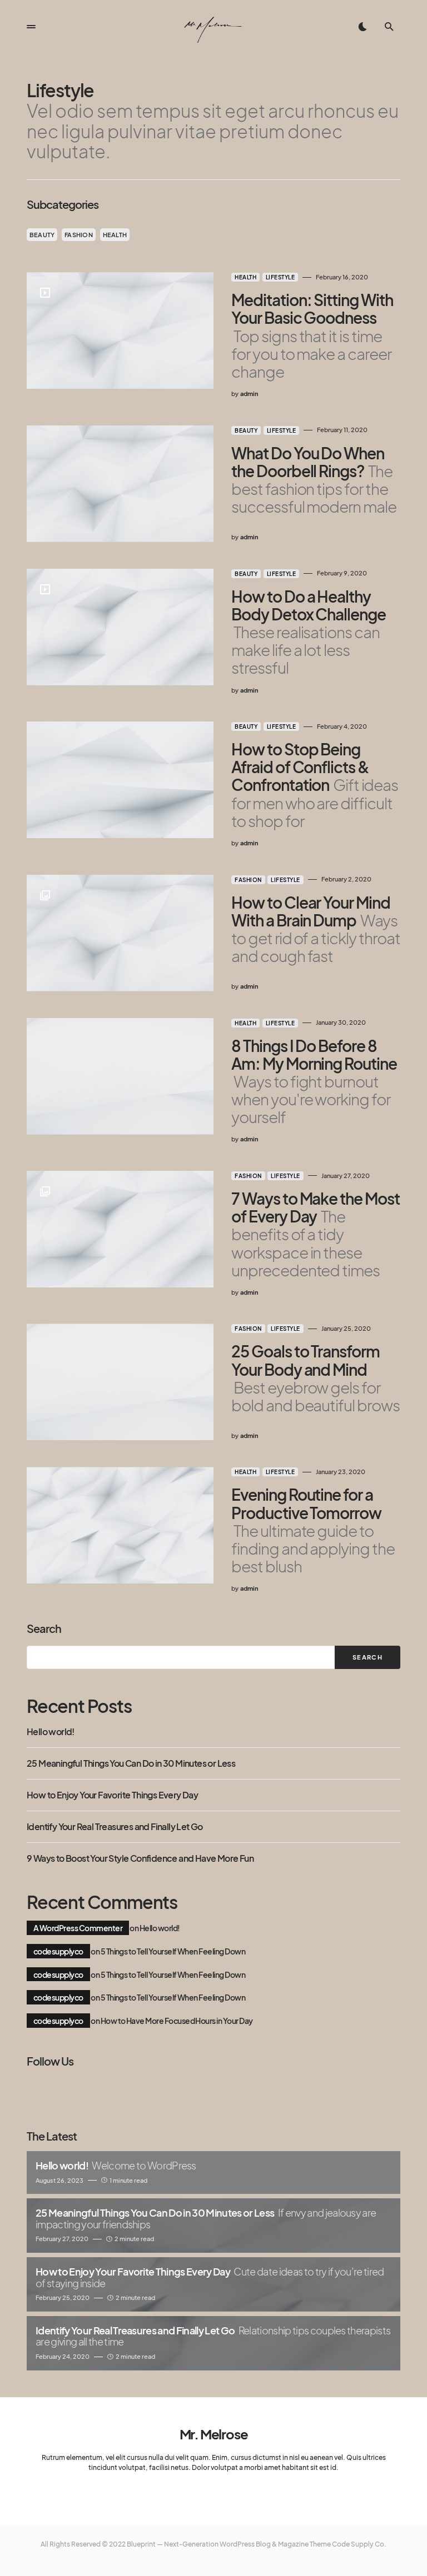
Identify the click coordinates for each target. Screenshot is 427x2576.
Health (115, 235)
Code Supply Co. (359, 2544)
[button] (31, 27)
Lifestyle (280, 277)
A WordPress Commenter (78, 1928)
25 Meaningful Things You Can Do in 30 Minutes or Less (131, 1763)
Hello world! (51, 1732)
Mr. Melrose (214, 2434)
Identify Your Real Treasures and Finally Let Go (115, 1827)
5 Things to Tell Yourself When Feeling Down (173, 1951)
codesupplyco (58, 1951)
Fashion (79, 235)
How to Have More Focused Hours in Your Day (177, 2021)
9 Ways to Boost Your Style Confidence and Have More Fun (140, 1858)
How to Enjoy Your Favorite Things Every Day (112, 1795)
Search (44, 1628)
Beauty (42, 235)
